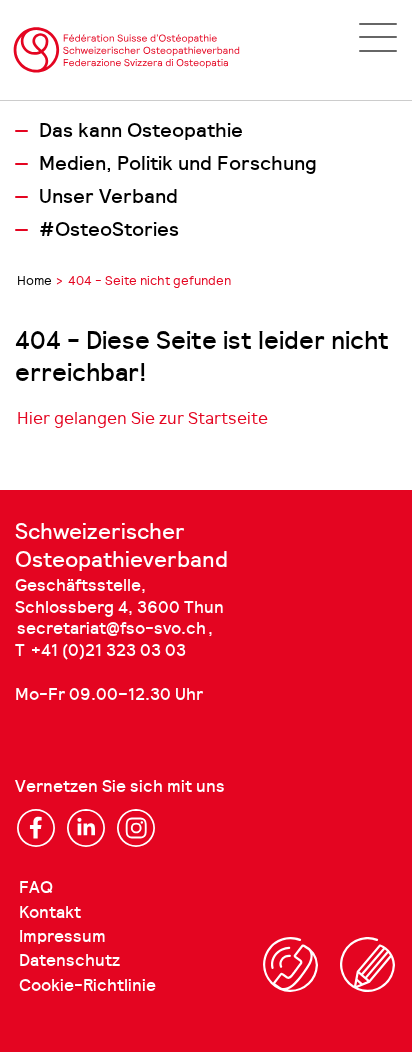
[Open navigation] (378, 37)
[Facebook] (36, 828)
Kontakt (50, 912)
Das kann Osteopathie (141, 131)
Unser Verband (108, 197)
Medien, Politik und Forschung (178, 164)
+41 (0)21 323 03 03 (108, 650)
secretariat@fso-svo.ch (111, 628)
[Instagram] (136, 828)
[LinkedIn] (86, 828)
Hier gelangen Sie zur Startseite (142, 418)
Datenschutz (69, 960)
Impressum (62, 936)
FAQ (36, 887)
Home (34, 280)
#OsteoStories (109, 230)
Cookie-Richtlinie (87, 985)
